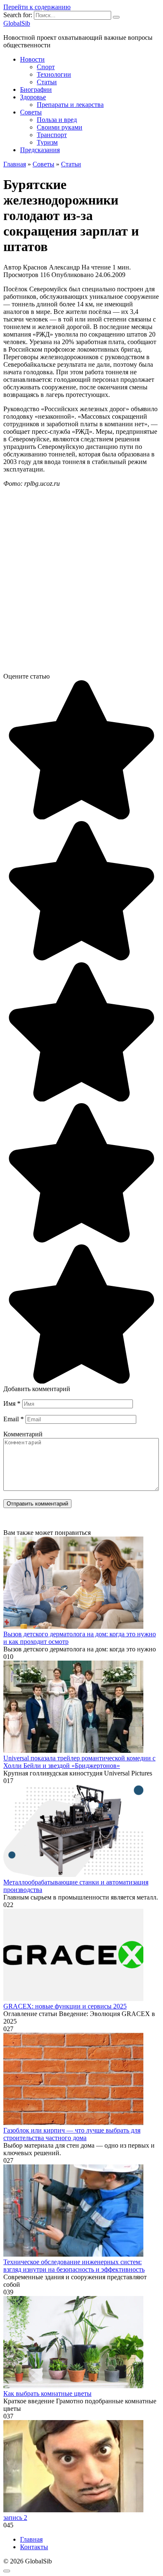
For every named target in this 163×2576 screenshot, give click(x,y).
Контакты (34, 2547)
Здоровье (33, 97)
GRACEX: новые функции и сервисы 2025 (65, 2006)
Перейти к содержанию (37, 7)
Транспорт (52, 135)
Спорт (46, 67)
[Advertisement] (81, 583)
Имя (12, 1403)
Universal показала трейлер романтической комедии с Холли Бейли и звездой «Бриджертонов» (79, 1762)
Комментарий (23, 1434)
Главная (31, 2539)
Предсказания (40, 150)
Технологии (54, 74)
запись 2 (15, 2518)
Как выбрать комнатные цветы (47, 2393)
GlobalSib (17, 23)
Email (14, 1419)
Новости (32, 59)
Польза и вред (57, 120)
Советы (31, 112)
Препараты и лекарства (70, 105)
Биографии (36, 89)
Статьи (47, 82)
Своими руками (60, 127)
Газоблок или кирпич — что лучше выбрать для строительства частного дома (72, 2134)
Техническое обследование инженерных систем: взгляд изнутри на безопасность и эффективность (74, 2266)
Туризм (47, 142)
